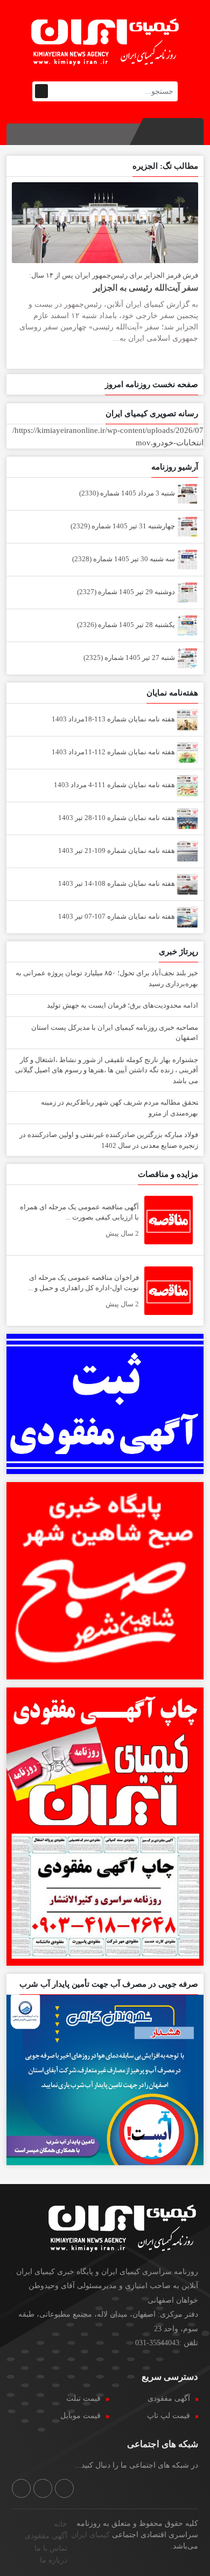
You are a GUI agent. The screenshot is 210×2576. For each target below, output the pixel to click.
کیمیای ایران (90, 2535)
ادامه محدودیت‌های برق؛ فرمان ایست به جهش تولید (122, 1005)
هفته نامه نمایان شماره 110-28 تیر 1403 (117, 818)
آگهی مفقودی (169, 2398)
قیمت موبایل (80, 2416)
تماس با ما (51, 2548)
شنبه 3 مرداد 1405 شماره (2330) (128, 493)
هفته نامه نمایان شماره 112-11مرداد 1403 (114, 752)
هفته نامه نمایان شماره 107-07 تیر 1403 (117, 916)
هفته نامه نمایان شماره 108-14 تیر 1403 (117, 883)
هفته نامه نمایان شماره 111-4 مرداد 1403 (115, 785)
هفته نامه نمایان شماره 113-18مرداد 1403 (114, 719)
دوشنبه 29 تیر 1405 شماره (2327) (127, 592)
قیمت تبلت (83, 2398)
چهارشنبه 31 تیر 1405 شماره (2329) (124, 526)
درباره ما (54, 2560)
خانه (61, 2524)
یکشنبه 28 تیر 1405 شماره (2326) (127, 625)
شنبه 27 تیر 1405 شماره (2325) (130, 657)
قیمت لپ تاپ (169, 2416)
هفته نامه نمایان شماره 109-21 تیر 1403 (117, 850)
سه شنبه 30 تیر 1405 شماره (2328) (124, 559)
